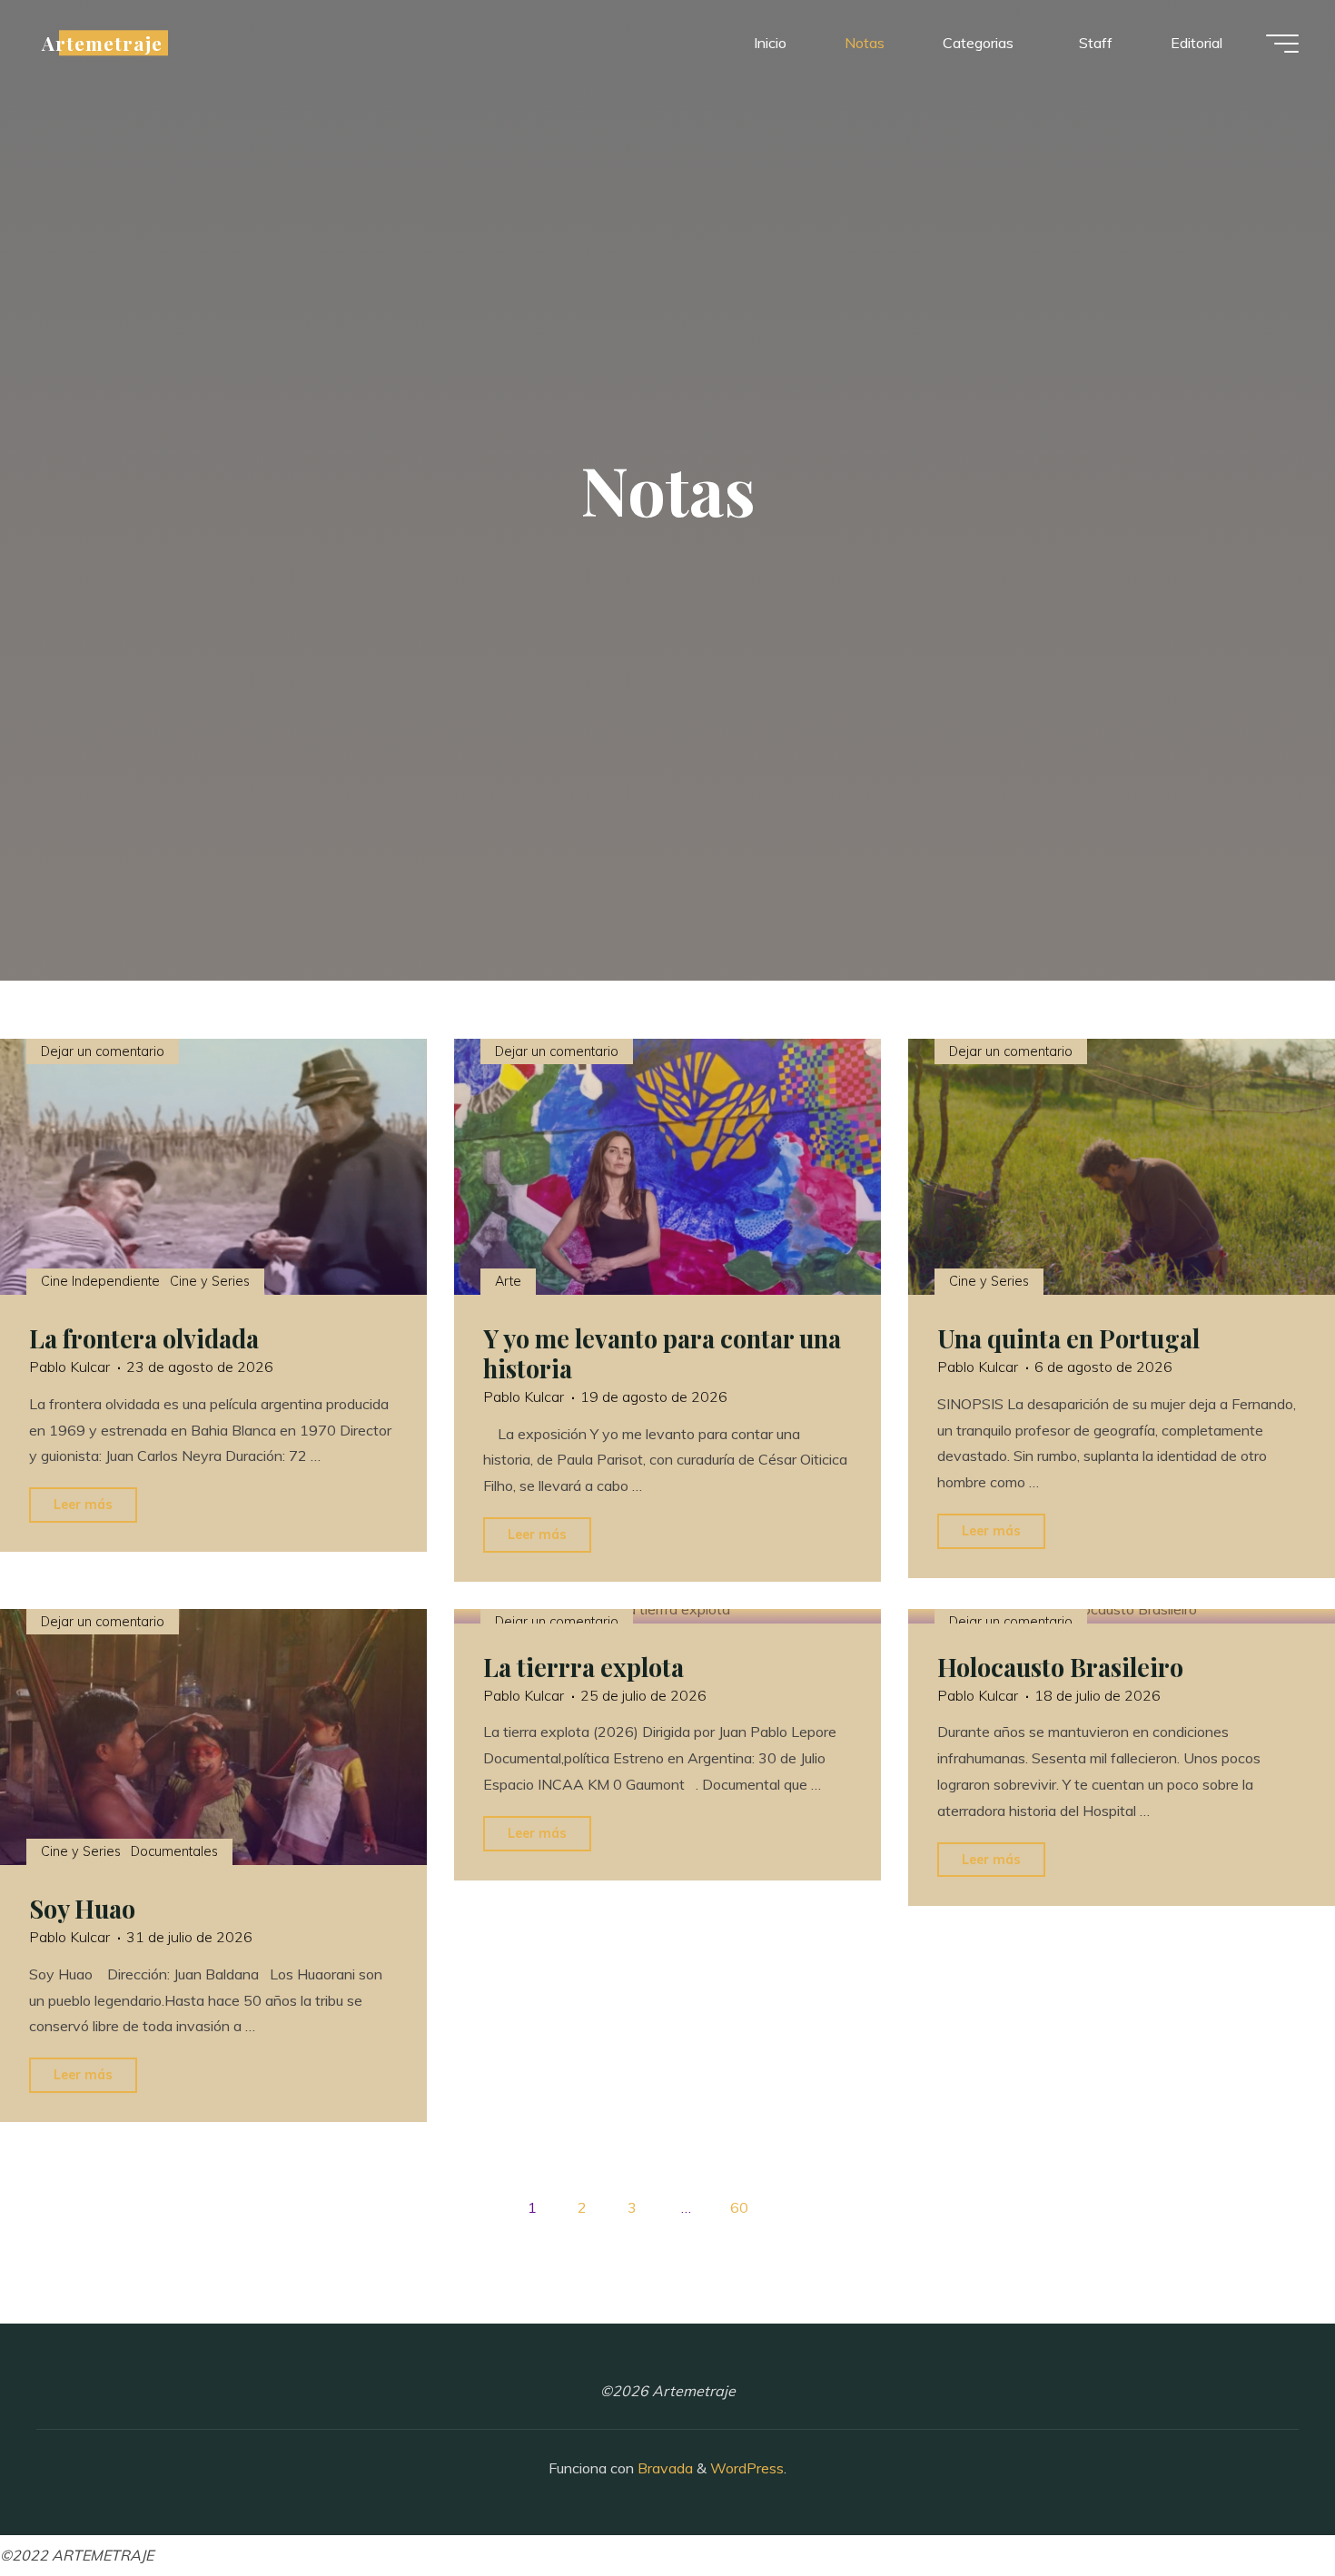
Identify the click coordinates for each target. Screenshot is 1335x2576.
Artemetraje (102, 43)
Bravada (663, 2468)
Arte (508, 1281)
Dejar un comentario (103, 1051)
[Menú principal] (1282, 44)
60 (739, 2207)
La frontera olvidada (144, 1338)
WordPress (747, 2468)
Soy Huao (82, 1909)
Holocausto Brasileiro (1060, 1667)
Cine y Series (210, 1281)
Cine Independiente (100, 1281)
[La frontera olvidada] (213, 1167)
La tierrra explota (583, 1667)
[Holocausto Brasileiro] (1122, 1616)
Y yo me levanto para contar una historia (662, 1353)
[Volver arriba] (1264, 2505)
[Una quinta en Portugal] (1122, 1167)
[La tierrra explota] (667, 1616)
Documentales (174, 1851)
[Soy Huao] (213, 1737)
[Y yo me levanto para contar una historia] (667, 1167)
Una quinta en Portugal (1068, 1338)
